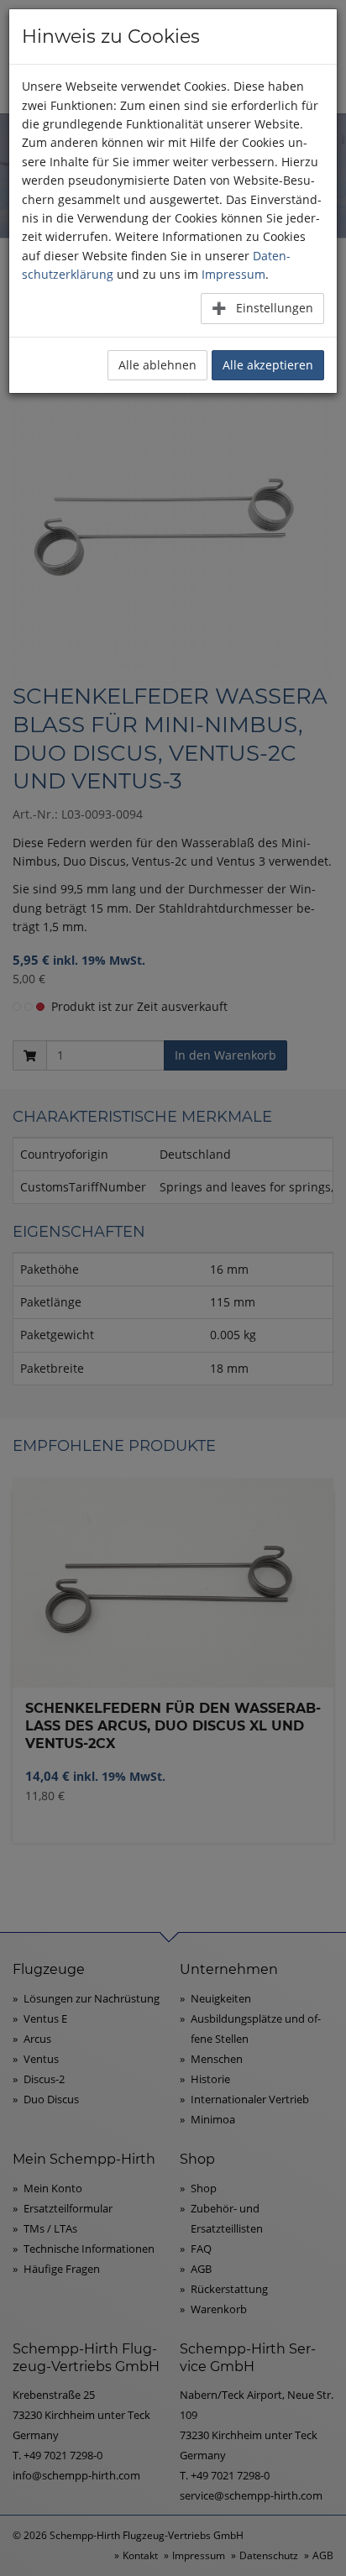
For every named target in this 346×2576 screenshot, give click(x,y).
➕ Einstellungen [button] (262, 308)
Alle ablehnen (157, 365)
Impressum (233, 274)
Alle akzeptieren (268, 365)
